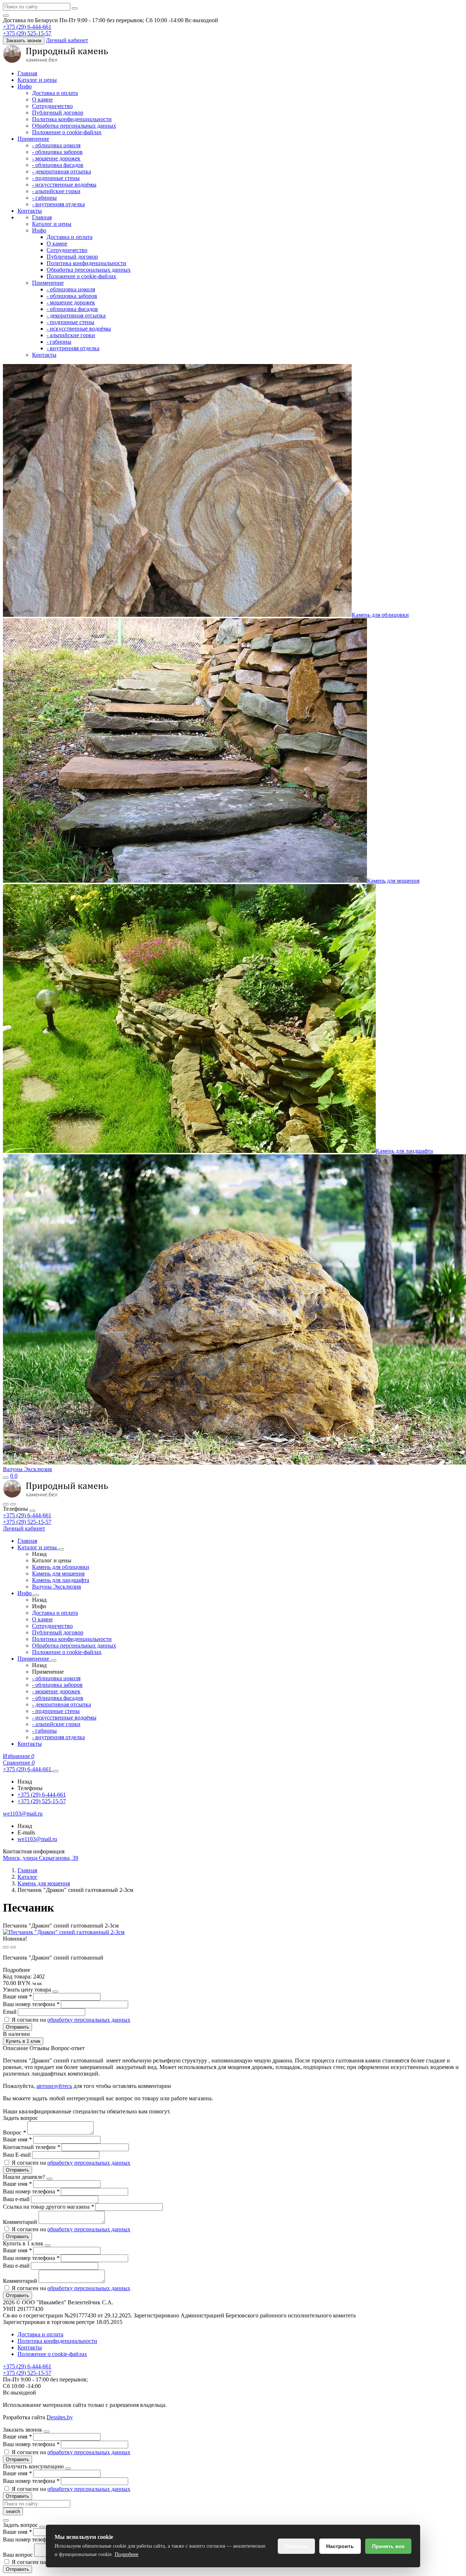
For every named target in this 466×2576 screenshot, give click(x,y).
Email (10, 2012)
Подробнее (127, 2554)
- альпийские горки (56, 191)
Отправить (17, 2027)
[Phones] (6, 1504)
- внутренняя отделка (58, 204)
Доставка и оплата (55, 93)
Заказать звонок (24, 41)
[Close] (32, 1511)
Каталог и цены (37, 80)
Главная (27, 73)
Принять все (388, 2546)
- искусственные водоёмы (64, 185)
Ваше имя (17, 1996)
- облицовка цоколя (56, 145)
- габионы (44, 198)
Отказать (296, 2546)
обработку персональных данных (89, 2020)
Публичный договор (58, 113)
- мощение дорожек (56, 158)
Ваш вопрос (19, 2555)
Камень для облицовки (380, 615)
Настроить (340, 2546)
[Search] (13, 1504)
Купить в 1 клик (23, 2041)
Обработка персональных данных (74, 126)
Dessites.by (60, 2417)
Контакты (30, 211)
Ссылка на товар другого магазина (48, 2207)
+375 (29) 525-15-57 (27, 1522)
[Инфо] (36, 1595)
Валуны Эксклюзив (27, 1469)
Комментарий (21, 2222)
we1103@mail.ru (37, 1839)
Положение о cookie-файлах (67, 132)
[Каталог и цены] (61, 1549)
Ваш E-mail (17, 2155)
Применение (33, 139)
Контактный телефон (31, 2147)
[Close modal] (55, 1992)
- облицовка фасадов (58, 165)
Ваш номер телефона (31, 2004)
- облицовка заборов (57, 152)
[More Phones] (56, 1771)
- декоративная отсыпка (62, 171)
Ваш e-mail (17, 2199)
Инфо (25, 86)
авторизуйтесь (54, 2086)
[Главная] (56, 1496)
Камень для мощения (393, 881)
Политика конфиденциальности (72, 119)
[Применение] (54, 1661)
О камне (42, 99)
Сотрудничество (52, 106)
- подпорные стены (56, 178)
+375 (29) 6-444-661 (27, 1515)
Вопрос (14, 2132)
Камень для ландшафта (404, 1151)
